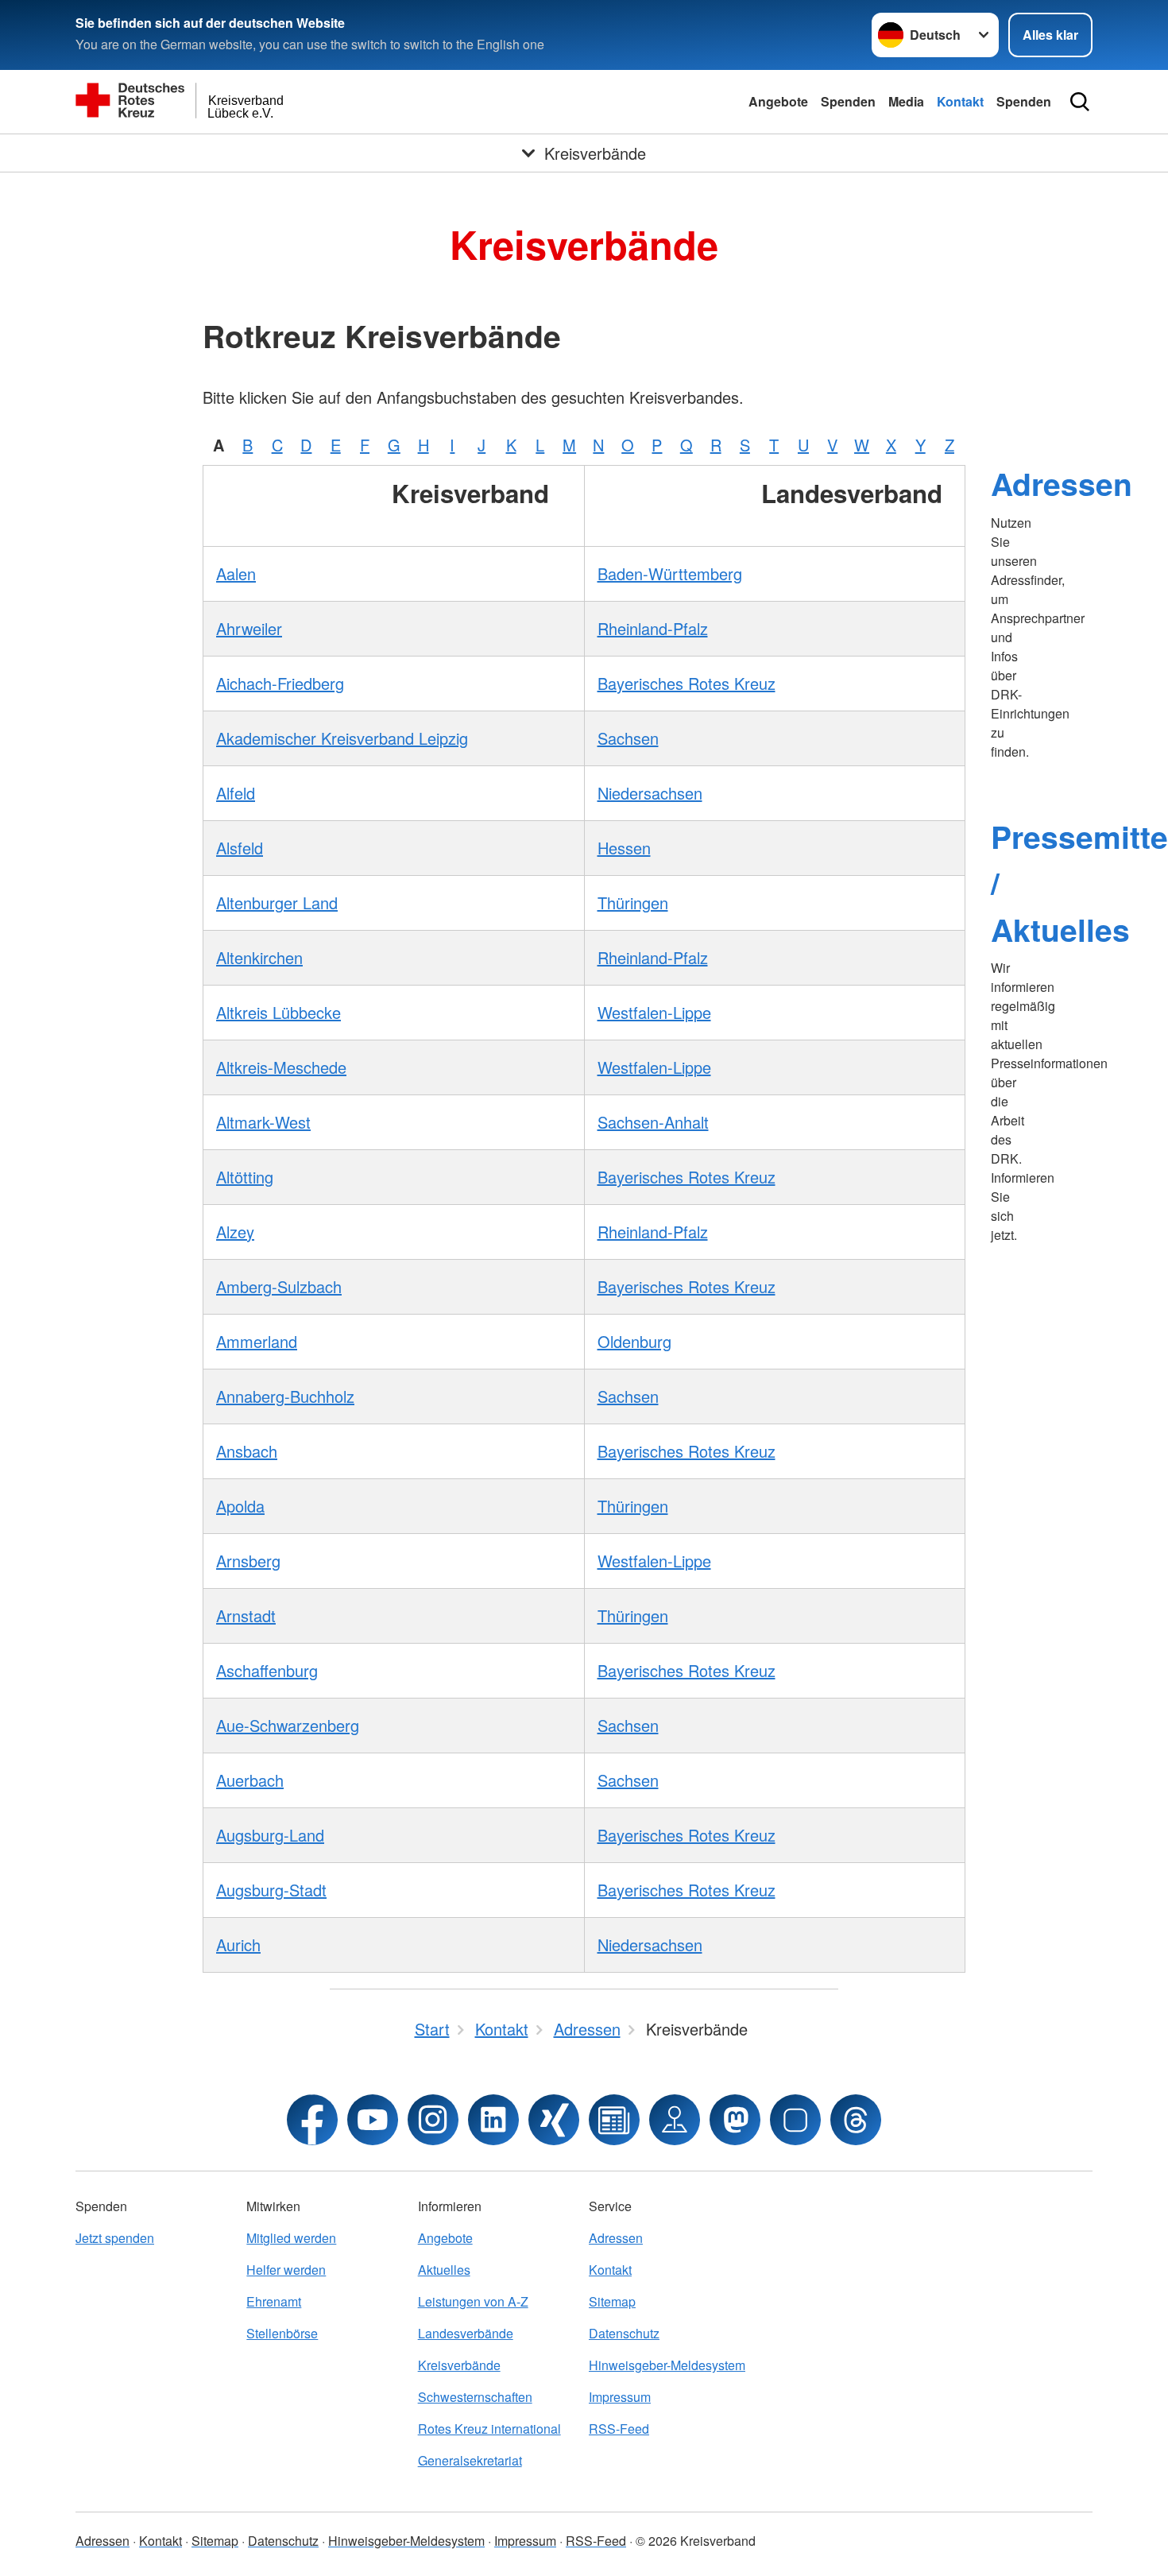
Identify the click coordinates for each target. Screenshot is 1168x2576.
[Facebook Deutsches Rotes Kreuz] (312, 2120)
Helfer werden (286, 2270)
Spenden (848, 101)
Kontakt (960, 101)
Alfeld (236, 793)
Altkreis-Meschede (281, 1067)
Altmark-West (263, 1122)
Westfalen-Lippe (654, 1012)
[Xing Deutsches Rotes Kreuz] (554, 2120)
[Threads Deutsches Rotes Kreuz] (856, 2120)
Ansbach (247, 1451)
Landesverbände (466, 2333)
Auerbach (250, 1780)
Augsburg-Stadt (271, 1890)
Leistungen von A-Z (473, 2301)
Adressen (1062, 483)
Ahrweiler (249, 628)
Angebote (778, 101)
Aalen (236, 573)
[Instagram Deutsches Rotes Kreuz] (433, 2120)
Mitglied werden (291, 2238)
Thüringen (633, 903)
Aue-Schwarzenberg (288, 1725)
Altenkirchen (259, 957)
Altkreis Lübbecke (278, 1012)
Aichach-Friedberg (280, 683)
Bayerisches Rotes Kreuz (686, 683)
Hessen (624, 848)
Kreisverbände (459, 2365)
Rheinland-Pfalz (653, 628)
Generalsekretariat (470, 2460)
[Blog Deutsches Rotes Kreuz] (614, 2120)
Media (906, 101)
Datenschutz (624, 2333)
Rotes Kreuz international (489, 2429)
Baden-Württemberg (670, 573)
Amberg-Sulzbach (279, 1286)
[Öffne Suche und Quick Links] (1080, 102)
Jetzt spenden (115, 2238)
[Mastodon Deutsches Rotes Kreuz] (735, 2120)
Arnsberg (248, 1561)
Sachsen (628, 738)
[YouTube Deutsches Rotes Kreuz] (373, 2120)
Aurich (238, 1945)
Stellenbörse (282, 2333)
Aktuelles (444, 2270)
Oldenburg (634, 1341)
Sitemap (612, 2301)
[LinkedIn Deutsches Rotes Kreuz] (493, 2120)
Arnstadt (246, 1615)
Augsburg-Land (270, 1835)
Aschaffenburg (267, 1670)
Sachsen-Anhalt (653, 1122)
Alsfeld (240, 848)
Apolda (240, 1506)
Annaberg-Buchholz (285, 1396)
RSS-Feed (619, 2429)
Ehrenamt (274, 2301)
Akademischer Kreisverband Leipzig (342, 738)
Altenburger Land (277, 903)
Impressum (620, 2397)
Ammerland (257, 1341)
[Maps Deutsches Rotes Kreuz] (675, 2120)
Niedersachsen (650, 793)
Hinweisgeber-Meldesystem (667, 2365)
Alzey (235, 1232)
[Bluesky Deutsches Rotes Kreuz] (795, 2120)
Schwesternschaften (475, 2397)
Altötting (245, 1177)
